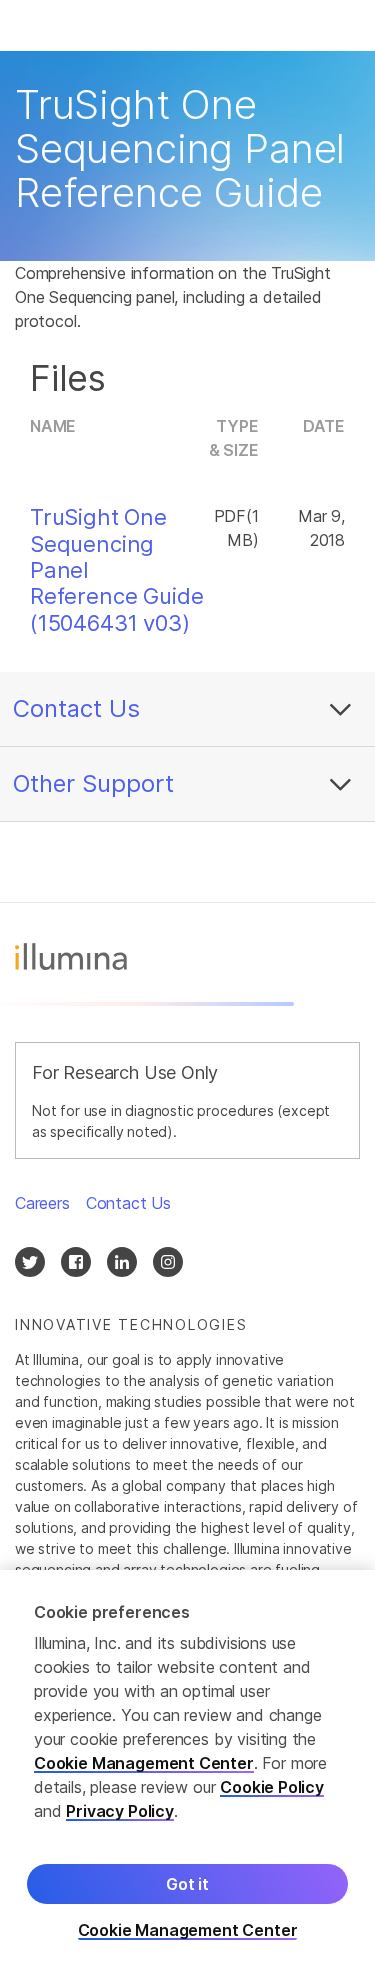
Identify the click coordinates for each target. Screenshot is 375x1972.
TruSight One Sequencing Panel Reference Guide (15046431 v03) (116, 570)
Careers (42, 1203)
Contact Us (76, 708)
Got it (187, 1884)
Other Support (93, 783)
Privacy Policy (120, 1811)
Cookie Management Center (144, 1763)
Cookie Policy (272, 1787)
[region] (187, 1771)
